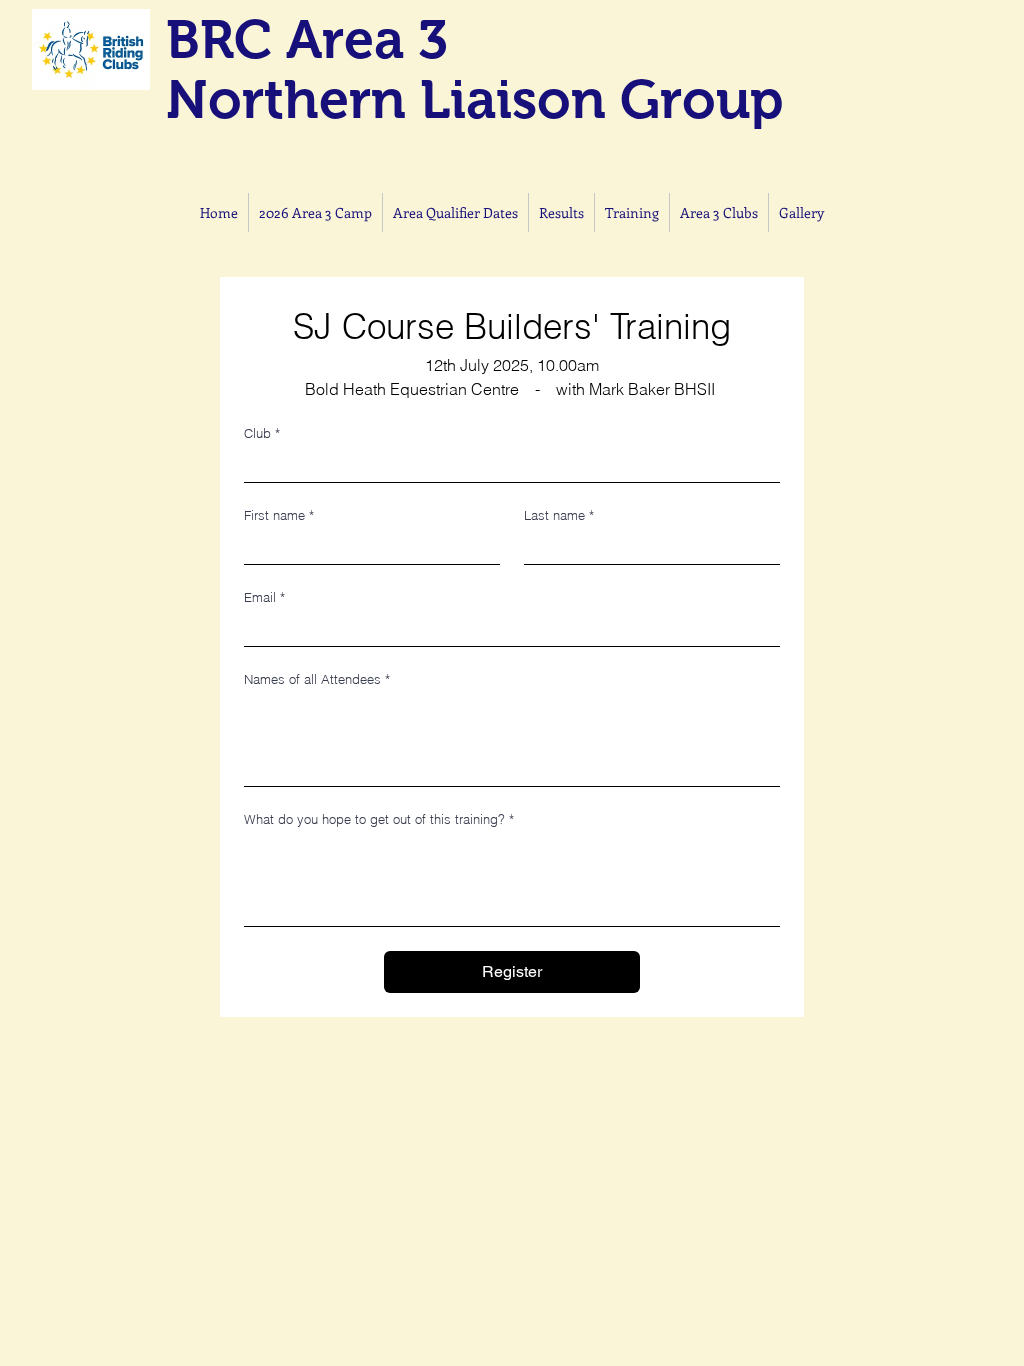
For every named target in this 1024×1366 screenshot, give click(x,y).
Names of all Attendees (317, 679)
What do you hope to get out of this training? (379, 819)
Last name (559, 515)
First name (279, 515)
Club (262, 433)
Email (264, 597)
